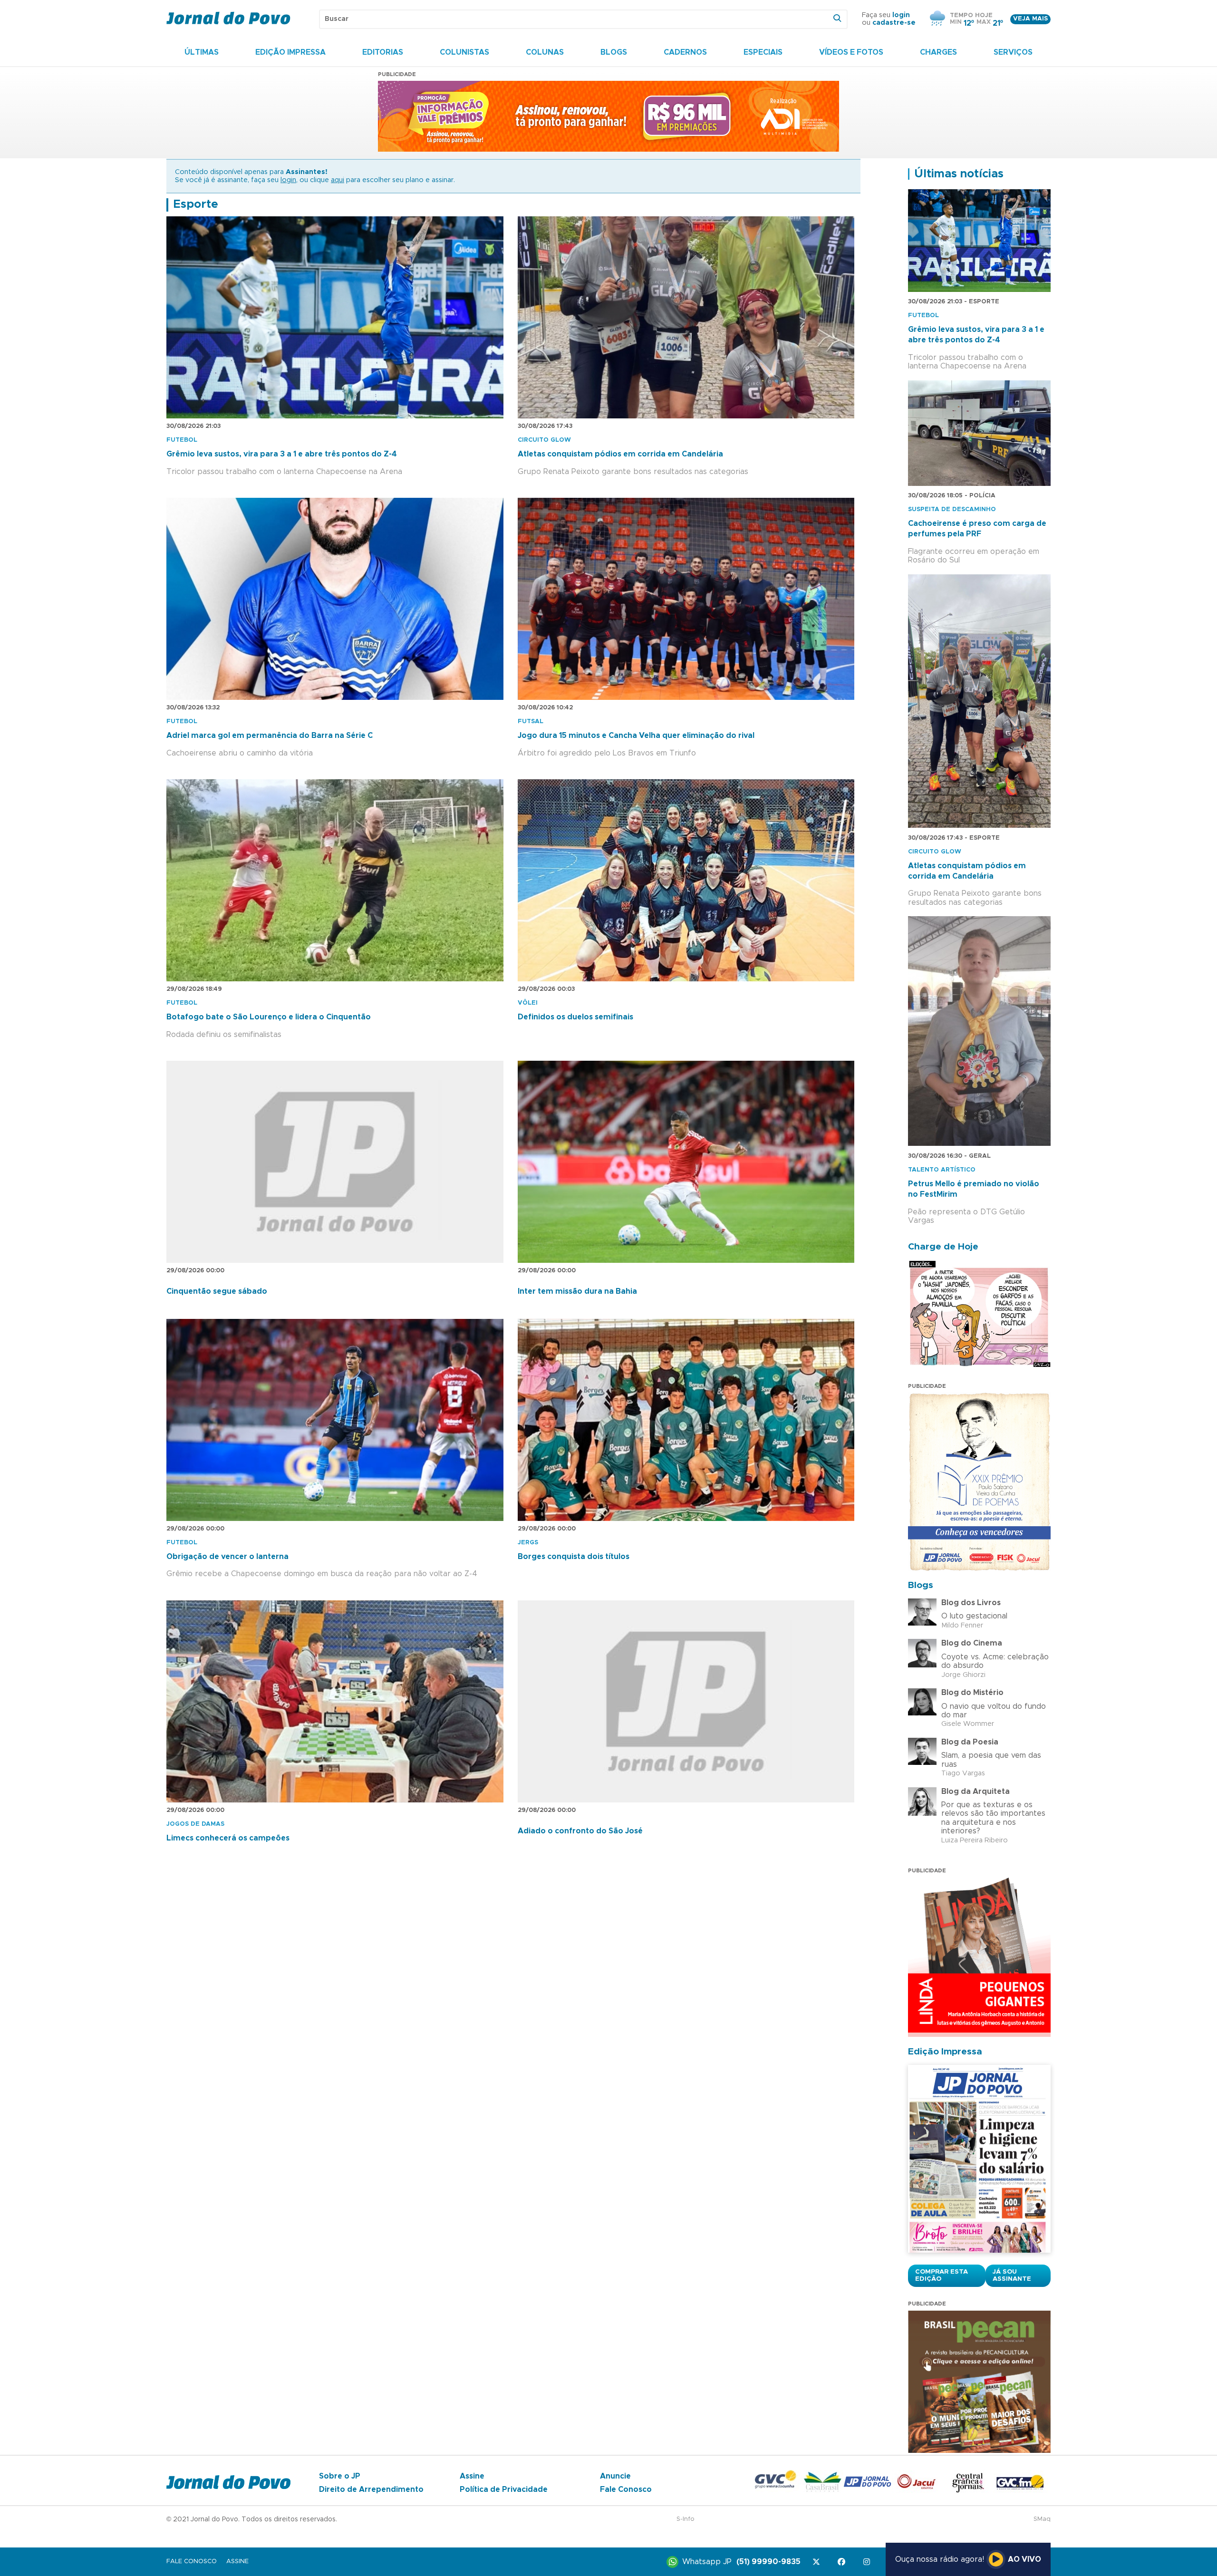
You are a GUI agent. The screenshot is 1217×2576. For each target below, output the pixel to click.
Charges (938, 52)
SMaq (1042, 2519)
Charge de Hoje (943, 1247)
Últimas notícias (959, 174)
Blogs (614, 52)
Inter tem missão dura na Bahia (577, 1291)
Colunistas (464, 52)
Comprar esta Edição (942, 2276)
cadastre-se (894, 23)
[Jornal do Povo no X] (818, 2562)
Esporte (196, 204)
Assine (472, 2476)
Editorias (383, 52)
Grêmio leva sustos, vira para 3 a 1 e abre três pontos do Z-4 (282, 454)
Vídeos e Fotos (851, 52)
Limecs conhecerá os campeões (228, 1838)
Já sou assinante (1012, 2276)
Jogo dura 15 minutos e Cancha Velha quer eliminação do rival (636, 736)
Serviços (1013, 52)
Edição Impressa (290, 52)
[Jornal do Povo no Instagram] (868, 2562)
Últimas (202, 52)
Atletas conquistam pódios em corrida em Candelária (620, 454)
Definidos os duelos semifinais (575, 1017)
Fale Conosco (626, 2489)
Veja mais (1030, 19)
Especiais (763, 52)
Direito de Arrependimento (371, 2489)
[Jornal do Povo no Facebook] (843, 2562)
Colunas (545, 52)
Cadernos (685, 52)
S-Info (686, 2519)
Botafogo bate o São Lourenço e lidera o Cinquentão (269, 1017)
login (901, 15)
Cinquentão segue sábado (217, 1291)
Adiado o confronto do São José (580, 1831)
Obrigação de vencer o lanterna (227, 1557)
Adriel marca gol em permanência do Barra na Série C (270, 736)
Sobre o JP (340, 2476)
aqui (338, 180)
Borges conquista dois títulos (574, 1557)
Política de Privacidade (504, 2489)
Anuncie (615, 2476)
